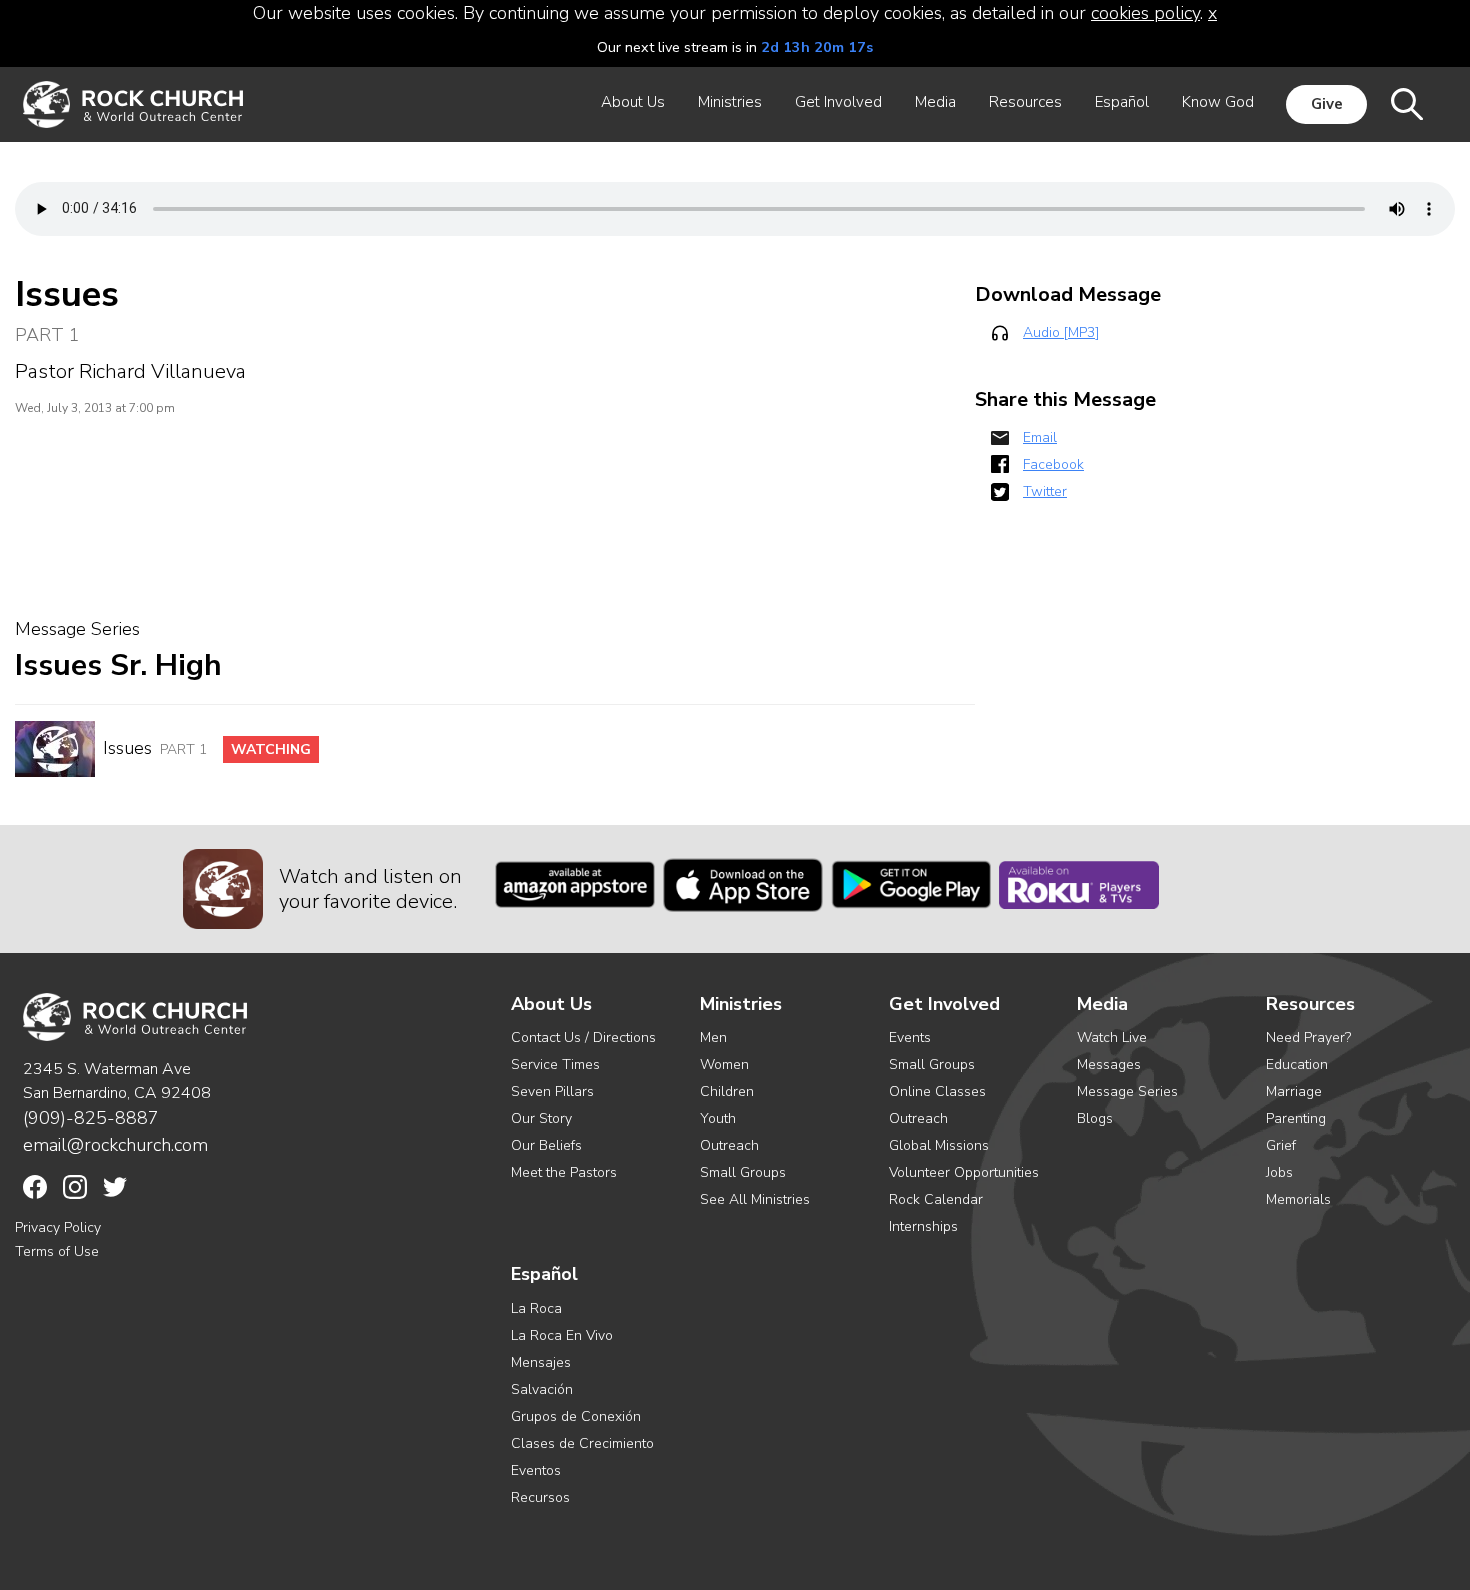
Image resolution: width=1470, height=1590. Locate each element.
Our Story (541, 1118)
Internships (923, 1226)
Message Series (1127, 1091)
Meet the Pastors (564, 1172)
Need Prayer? (1308, 1037)
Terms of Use (57, 1251)
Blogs (1095, 1118)
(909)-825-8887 (91, 1118)
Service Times (555, 1064)
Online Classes (937, 1091)
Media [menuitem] (935, 102)
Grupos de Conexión (576, 1416)
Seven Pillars (552, 1091)
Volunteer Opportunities (964, 1172)
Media (1102, 1004)
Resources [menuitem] (1025, 102)
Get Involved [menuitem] (838, 102)
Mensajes (541, 1362)
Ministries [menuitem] (730, 102)
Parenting (1296, 1118)
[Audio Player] (735, 209)
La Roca (536, 1308)
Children (727, 1091)
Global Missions (939, 1145)
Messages (1109, 1064)
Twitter (1045, 491)
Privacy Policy (58, 1227)
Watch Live (1112, 1037)
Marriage (1294, 1091)
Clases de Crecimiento (582, 1443)
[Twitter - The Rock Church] (115, 1187)
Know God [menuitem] (1218, 102)
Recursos (540, 1497)
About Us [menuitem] (633, 102)
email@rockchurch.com (115, 1145)
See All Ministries (755, 1199)
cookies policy (1145, 13)
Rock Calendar (936, 1199)
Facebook (1053, 464)
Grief (1281, 1145)
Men (713, 1037)
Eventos (536, 1470)
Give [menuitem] (1327, 104)
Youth (718, 1118)
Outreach (729, 1145)
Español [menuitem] (1122, 102)
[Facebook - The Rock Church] (35, 1187)
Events (910, 1037)
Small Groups (743, 1172)
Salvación (542, 1389)
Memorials (1298, 1199)
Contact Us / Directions (583, 1037)
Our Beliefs (546, 1145)
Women (724, 1064)
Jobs (1279, 1172)
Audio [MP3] (1061, 332)
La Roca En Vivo (562, 1335)
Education (1297, 1064)
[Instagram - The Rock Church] (75, 1187)
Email (1040, 437)
